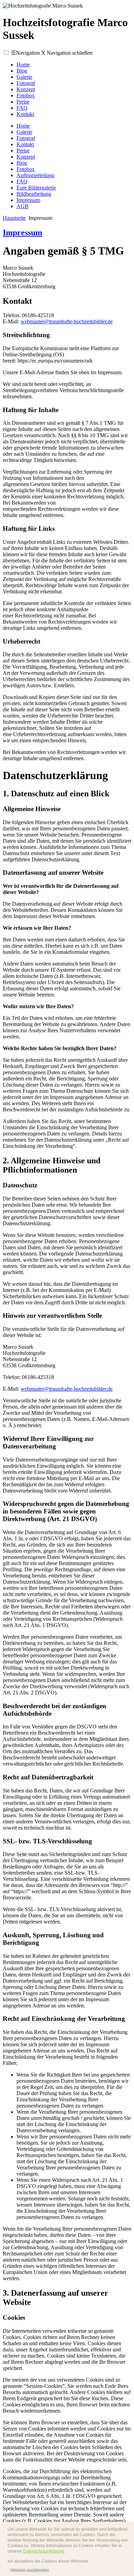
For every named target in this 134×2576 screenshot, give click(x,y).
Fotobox (26, 95)
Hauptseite (14, 218)
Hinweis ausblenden (29, 2570)
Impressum (28, 200)
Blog (22, 71)
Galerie (24, 77)
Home (23, 64)
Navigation (25, 53)
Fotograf (26, 83)
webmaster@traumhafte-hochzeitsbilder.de (67, 321)
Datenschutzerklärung (44, 2551)
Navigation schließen (67, 53)
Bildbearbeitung (34, 194)
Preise (23, 102)
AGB (23, 206)
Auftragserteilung (35, 175)
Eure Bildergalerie (36, 188)
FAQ (22, 108)
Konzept (26, 89)
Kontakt (25, 114)
